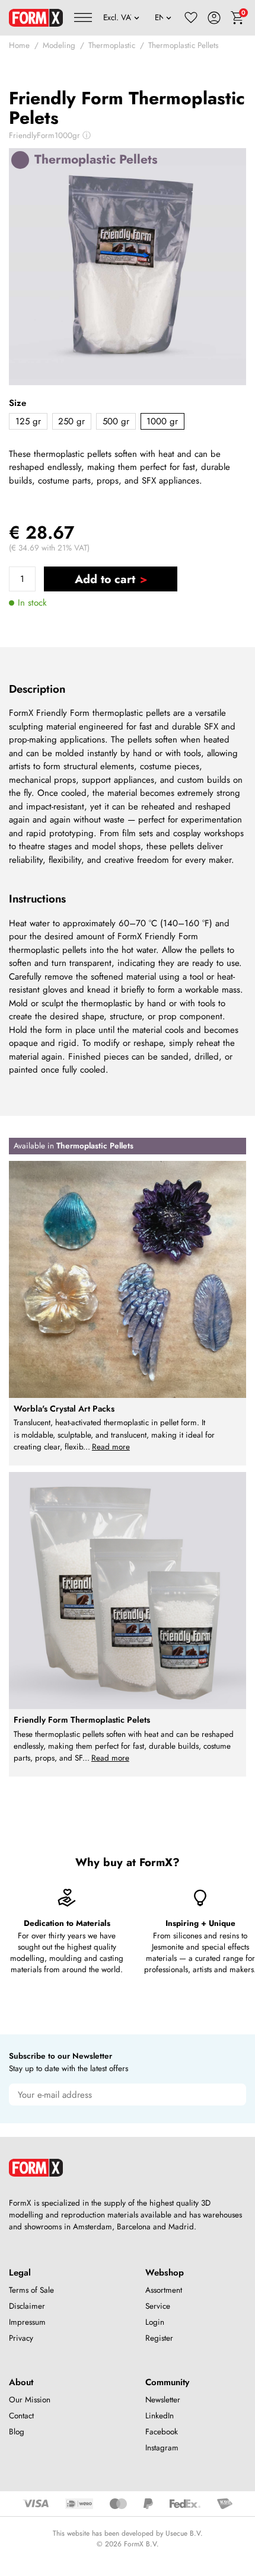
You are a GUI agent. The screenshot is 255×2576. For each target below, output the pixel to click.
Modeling (59, 45)
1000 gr (162, 421)
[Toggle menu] (83, 18)
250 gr (71, 421)
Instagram (162, 2448)
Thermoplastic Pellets (183, 45)
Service (158, 2306)
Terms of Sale (31, 2290)
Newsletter (163, 2400)
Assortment (164, 2290)
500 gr (116, 421)
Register (159, 2338)
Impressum (27, 2322)
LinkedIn (160, 2416)
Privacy (21, 2338)
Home (19, 45)
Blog (17, 2432)
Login (155, 2322)
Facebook (162, 2432)
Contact (21, 2416)
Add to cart (105, 579)
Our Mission (30, 2400)
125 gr (28, 421)
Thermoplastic (112, 45)
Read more (111, 1447)
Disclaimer (27, 2306)
